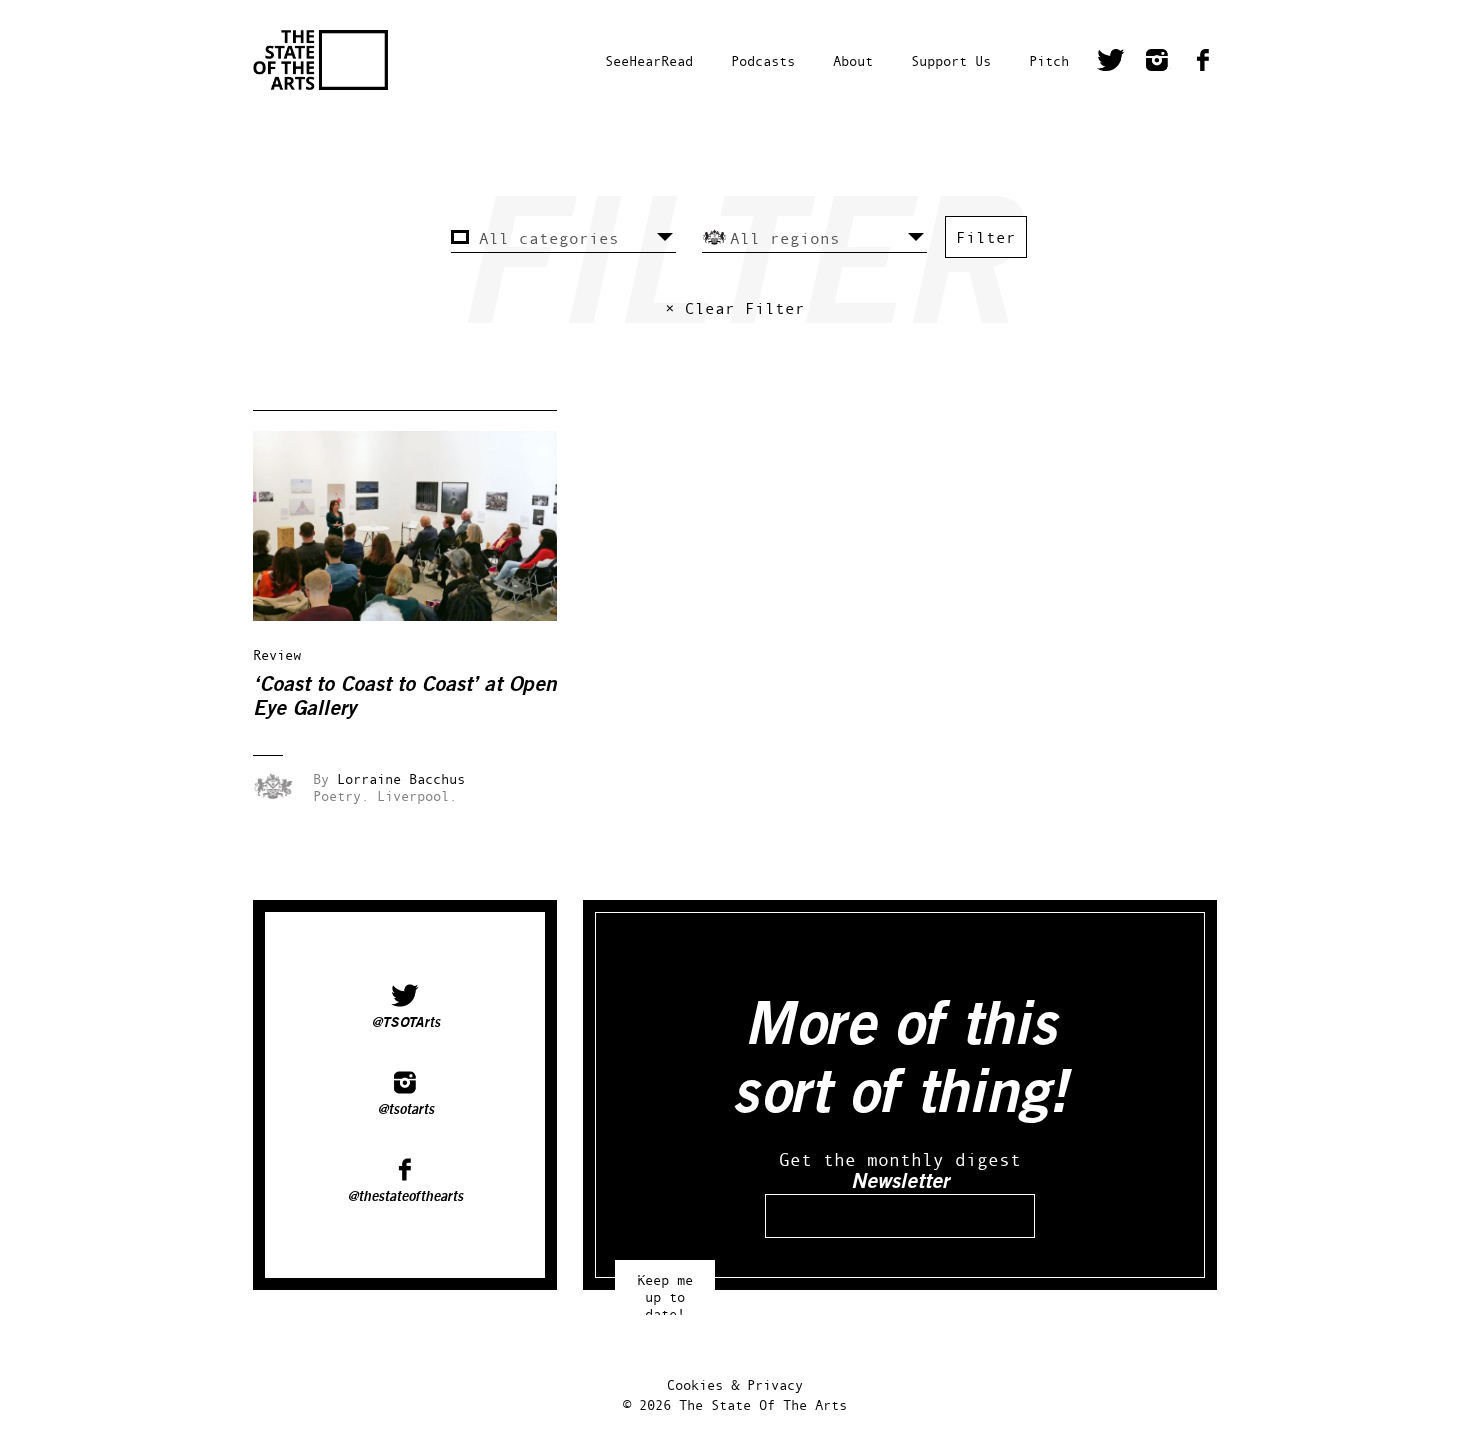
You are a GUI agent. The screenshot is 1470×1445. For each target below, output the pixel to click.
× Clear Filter (735, 308)
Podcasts (763, 60)
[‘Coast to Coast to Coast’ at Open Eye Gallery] (419, 615)
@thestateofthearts (405, 1197)
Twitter (1111, 63)
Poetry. (341, 795)
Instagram (1157, 63)
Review (277, 654)
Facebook (1203, 63)
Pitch (1049, 60)
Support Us (951, 60)
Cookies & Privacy (735, 1384)
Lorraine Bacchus (401, 778)
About (853, 60)
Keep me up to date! (665, 1287)
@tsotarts (405, 1110)
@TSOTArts (405, 1023)
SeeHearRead (649, 60)
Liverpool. (417, 795)
